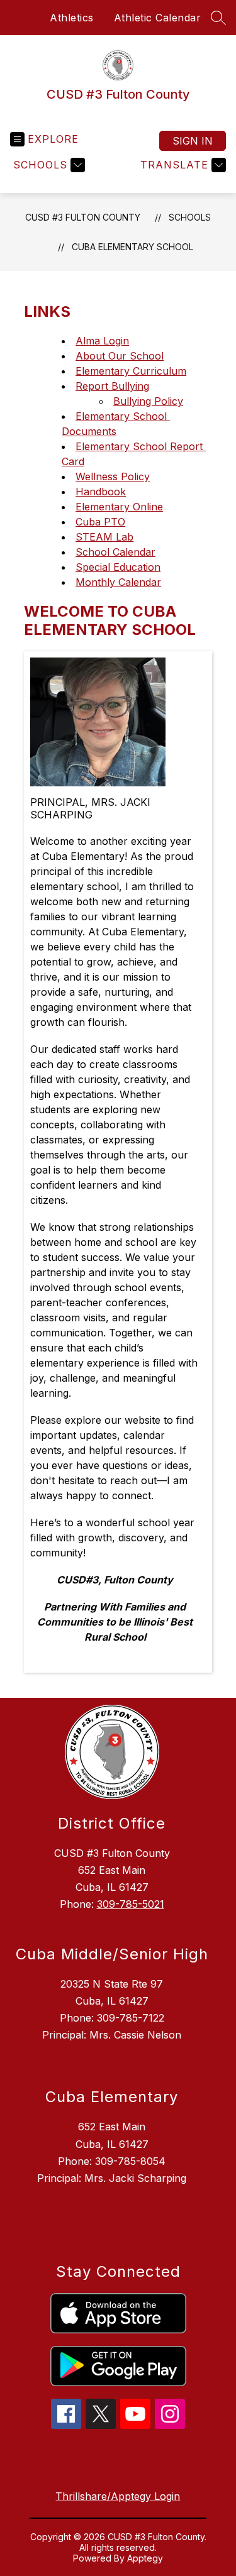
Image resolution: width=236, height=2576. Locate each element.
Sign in (193, 141)
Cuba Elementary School (132, 247)
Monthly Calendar (118, 582)
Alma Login (102, 341)
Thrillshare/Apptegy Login (118, 2496)
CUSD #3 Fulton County (83, 217)
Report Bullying (112, 386)
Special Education (118, 567)
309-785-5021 (131, 1904)
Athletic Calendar (158, 18)
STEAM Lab (104, 537)
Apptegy (145, 2558)
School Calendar (115, 552)
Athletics (72, 18)
